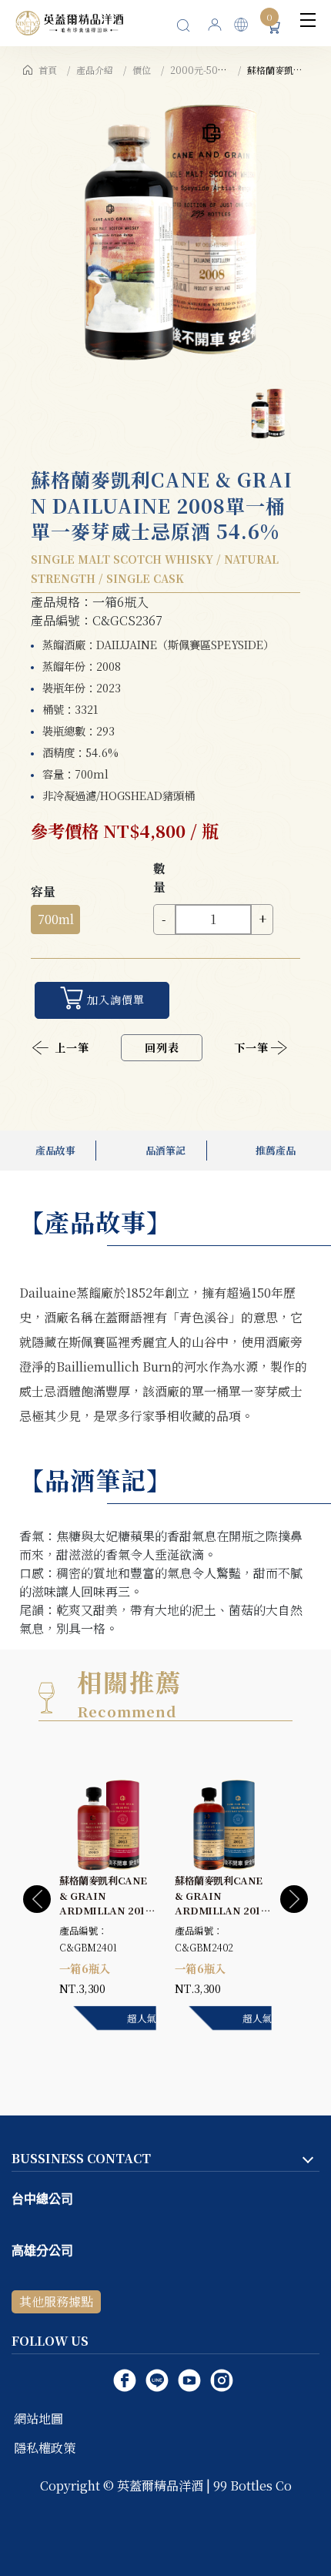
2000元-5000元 (205, 70)
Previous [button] (37, 1899)
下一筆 (251, 1047)
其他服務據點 (56, 2301)
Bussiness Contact (81, 2158)
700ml (56, 919)
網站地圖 (38, 2419)
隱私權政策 (45, 2448)
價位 (142, 70)
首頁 (48, 70)
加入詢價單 (116, 1000)
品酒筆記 (165, 1150)
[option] (165, 229)
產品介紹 (95, 70)
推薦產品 (276, 1150)
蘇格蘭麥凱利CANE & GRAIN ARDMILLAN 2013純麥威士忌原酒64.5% (105, 1910)
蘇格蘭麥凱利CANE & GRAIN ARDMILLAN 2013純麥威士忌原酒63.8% (221, 1910)
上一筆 (72, 1047)
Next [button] (294, 1899)
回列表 (162, 1047)
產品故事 (55, 1150)
